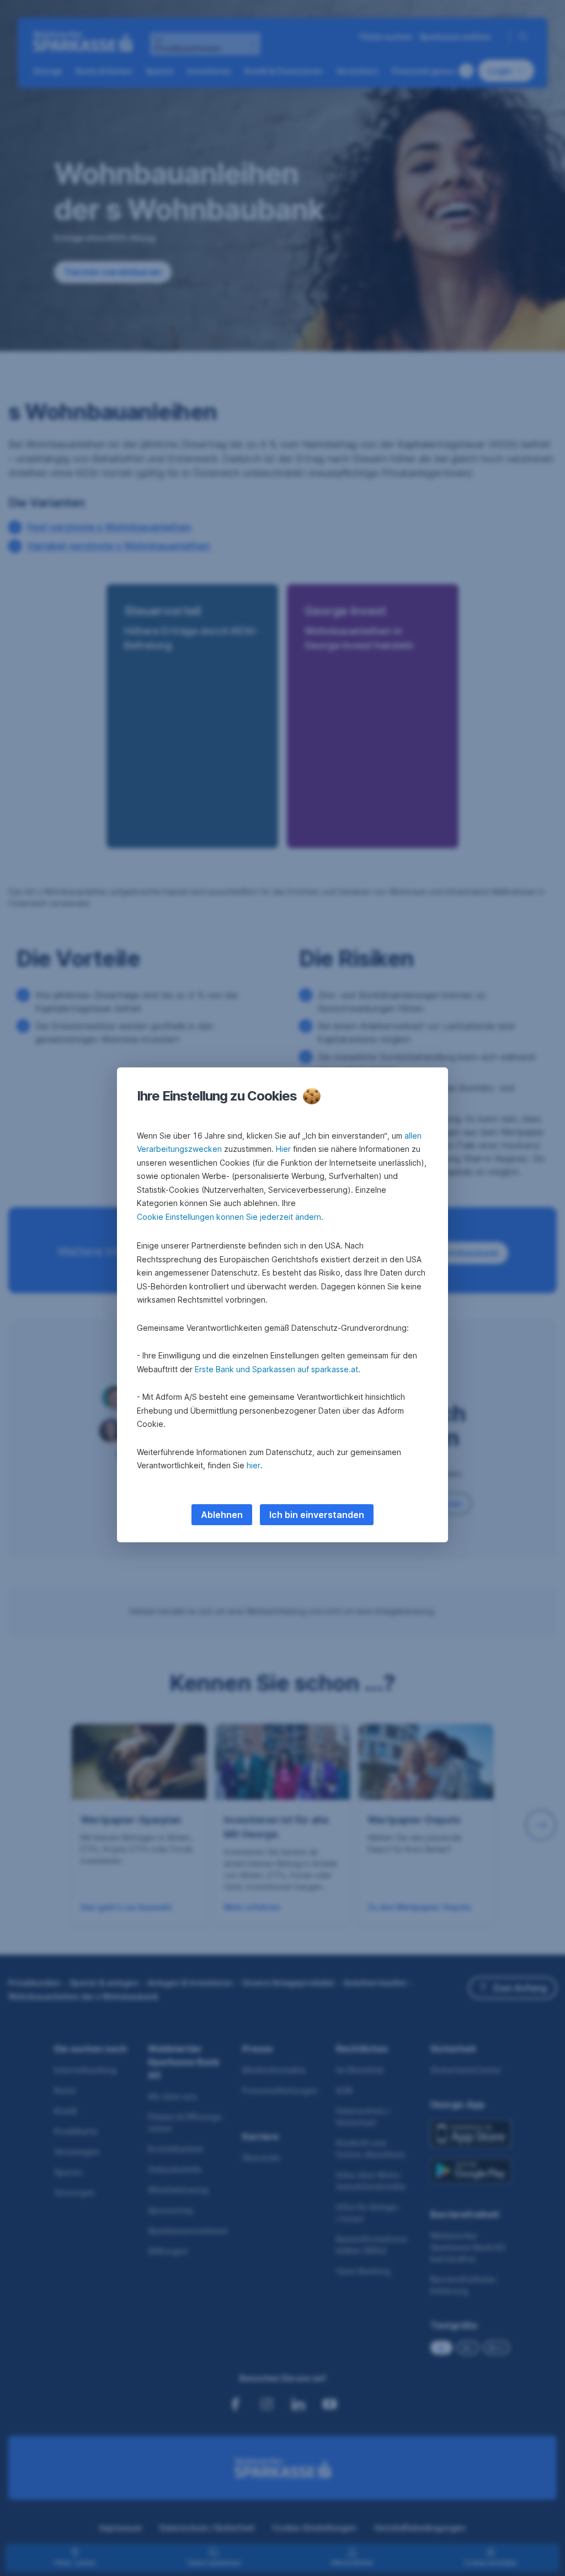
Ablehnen (222, 1515)
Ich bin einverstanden (317, 1515)
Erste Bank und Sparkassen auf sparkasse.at (276, 1369)
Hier (283, 1149)
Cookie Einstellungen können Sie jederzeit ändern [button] (229, 1217)
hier (254, 1465)
